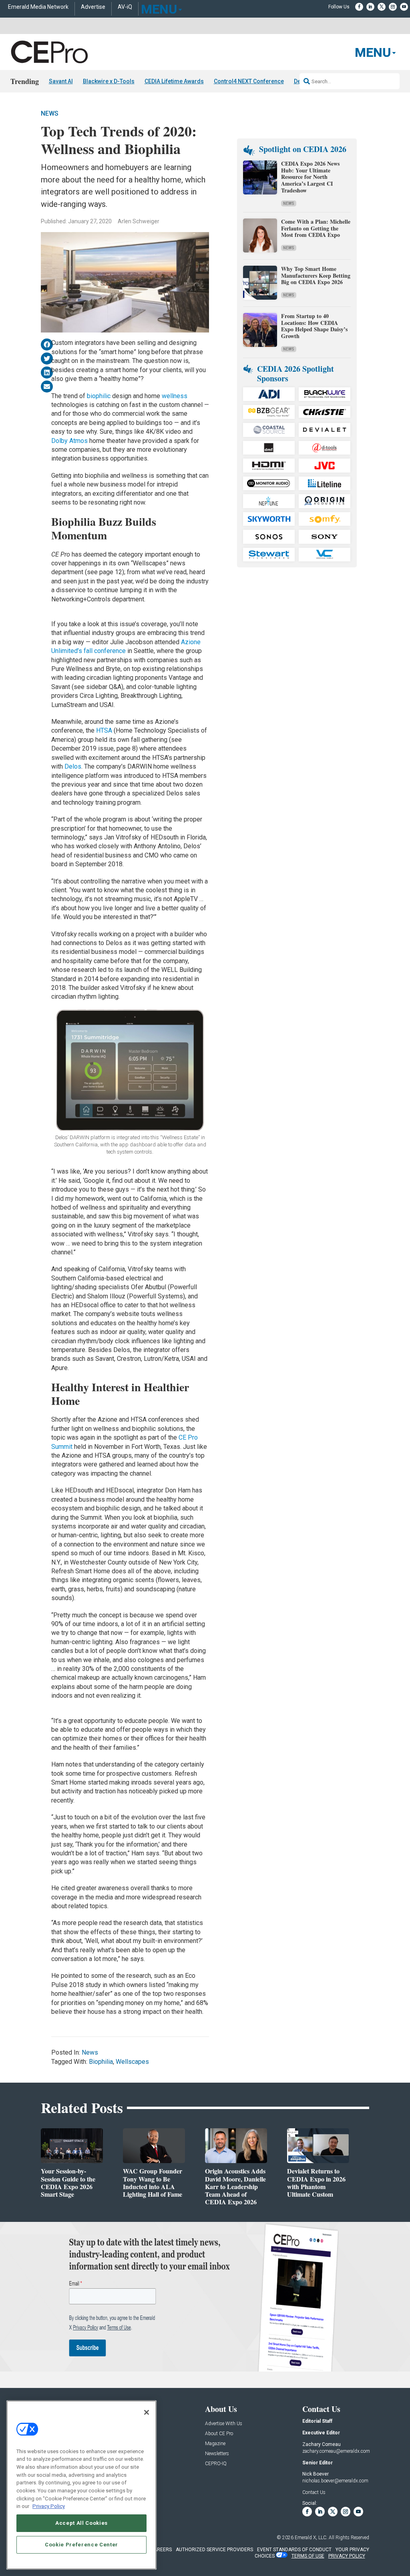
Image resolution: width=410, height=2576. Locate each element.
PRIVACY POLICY (347, 2556)
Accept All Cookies (81, 2523)
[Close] (147, 2412)
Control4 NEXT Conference (249, 81)
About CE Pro (219, 2434)
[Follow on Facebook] (359, 7)
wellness (175, 396)
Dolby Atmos (69, 441)
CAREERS (161, 2550)
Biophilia (101, 2062)
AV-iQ (125, 7)
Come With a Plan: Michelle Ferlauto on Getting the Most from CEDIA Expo (316, 228)
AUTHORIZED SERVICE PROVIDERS (214, 2550)
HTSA (105, 730)
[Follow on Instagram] (393, 7)
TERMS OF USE (308, 2556)
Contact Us (314, 2492)
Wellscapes (132, 2062)
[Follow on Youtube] (404, 7)
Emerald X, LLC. (311, 2538)
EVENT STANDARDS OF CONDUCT (294, 2550)
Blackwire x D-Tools (109, 81)
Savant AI (61, 81)
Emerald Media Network (38, 7)
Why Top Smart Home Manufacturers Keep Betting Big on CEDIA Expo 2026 (316, 275)
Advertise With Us (224, 2424)
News (50, 113)
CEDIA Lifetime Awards (174, 81)
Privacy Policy (49, 2506)
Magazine (215, 2444)
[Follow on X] (382, 7)
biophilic (99, 396)
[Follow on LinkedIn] (370, 7)
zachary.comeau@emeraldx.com (336, 2451)
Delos (73, 766)
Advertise (93, 7)
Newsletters (217, 2454)
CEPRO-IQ (216, 2464)
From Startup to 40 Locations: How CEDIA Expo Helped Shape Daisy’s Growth (314, 326)
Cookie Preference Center (81, 2545)
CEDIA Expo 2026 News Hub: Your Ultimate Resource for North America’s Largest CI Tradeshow (310, 177)
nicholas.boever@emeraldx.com (335, 2481)
